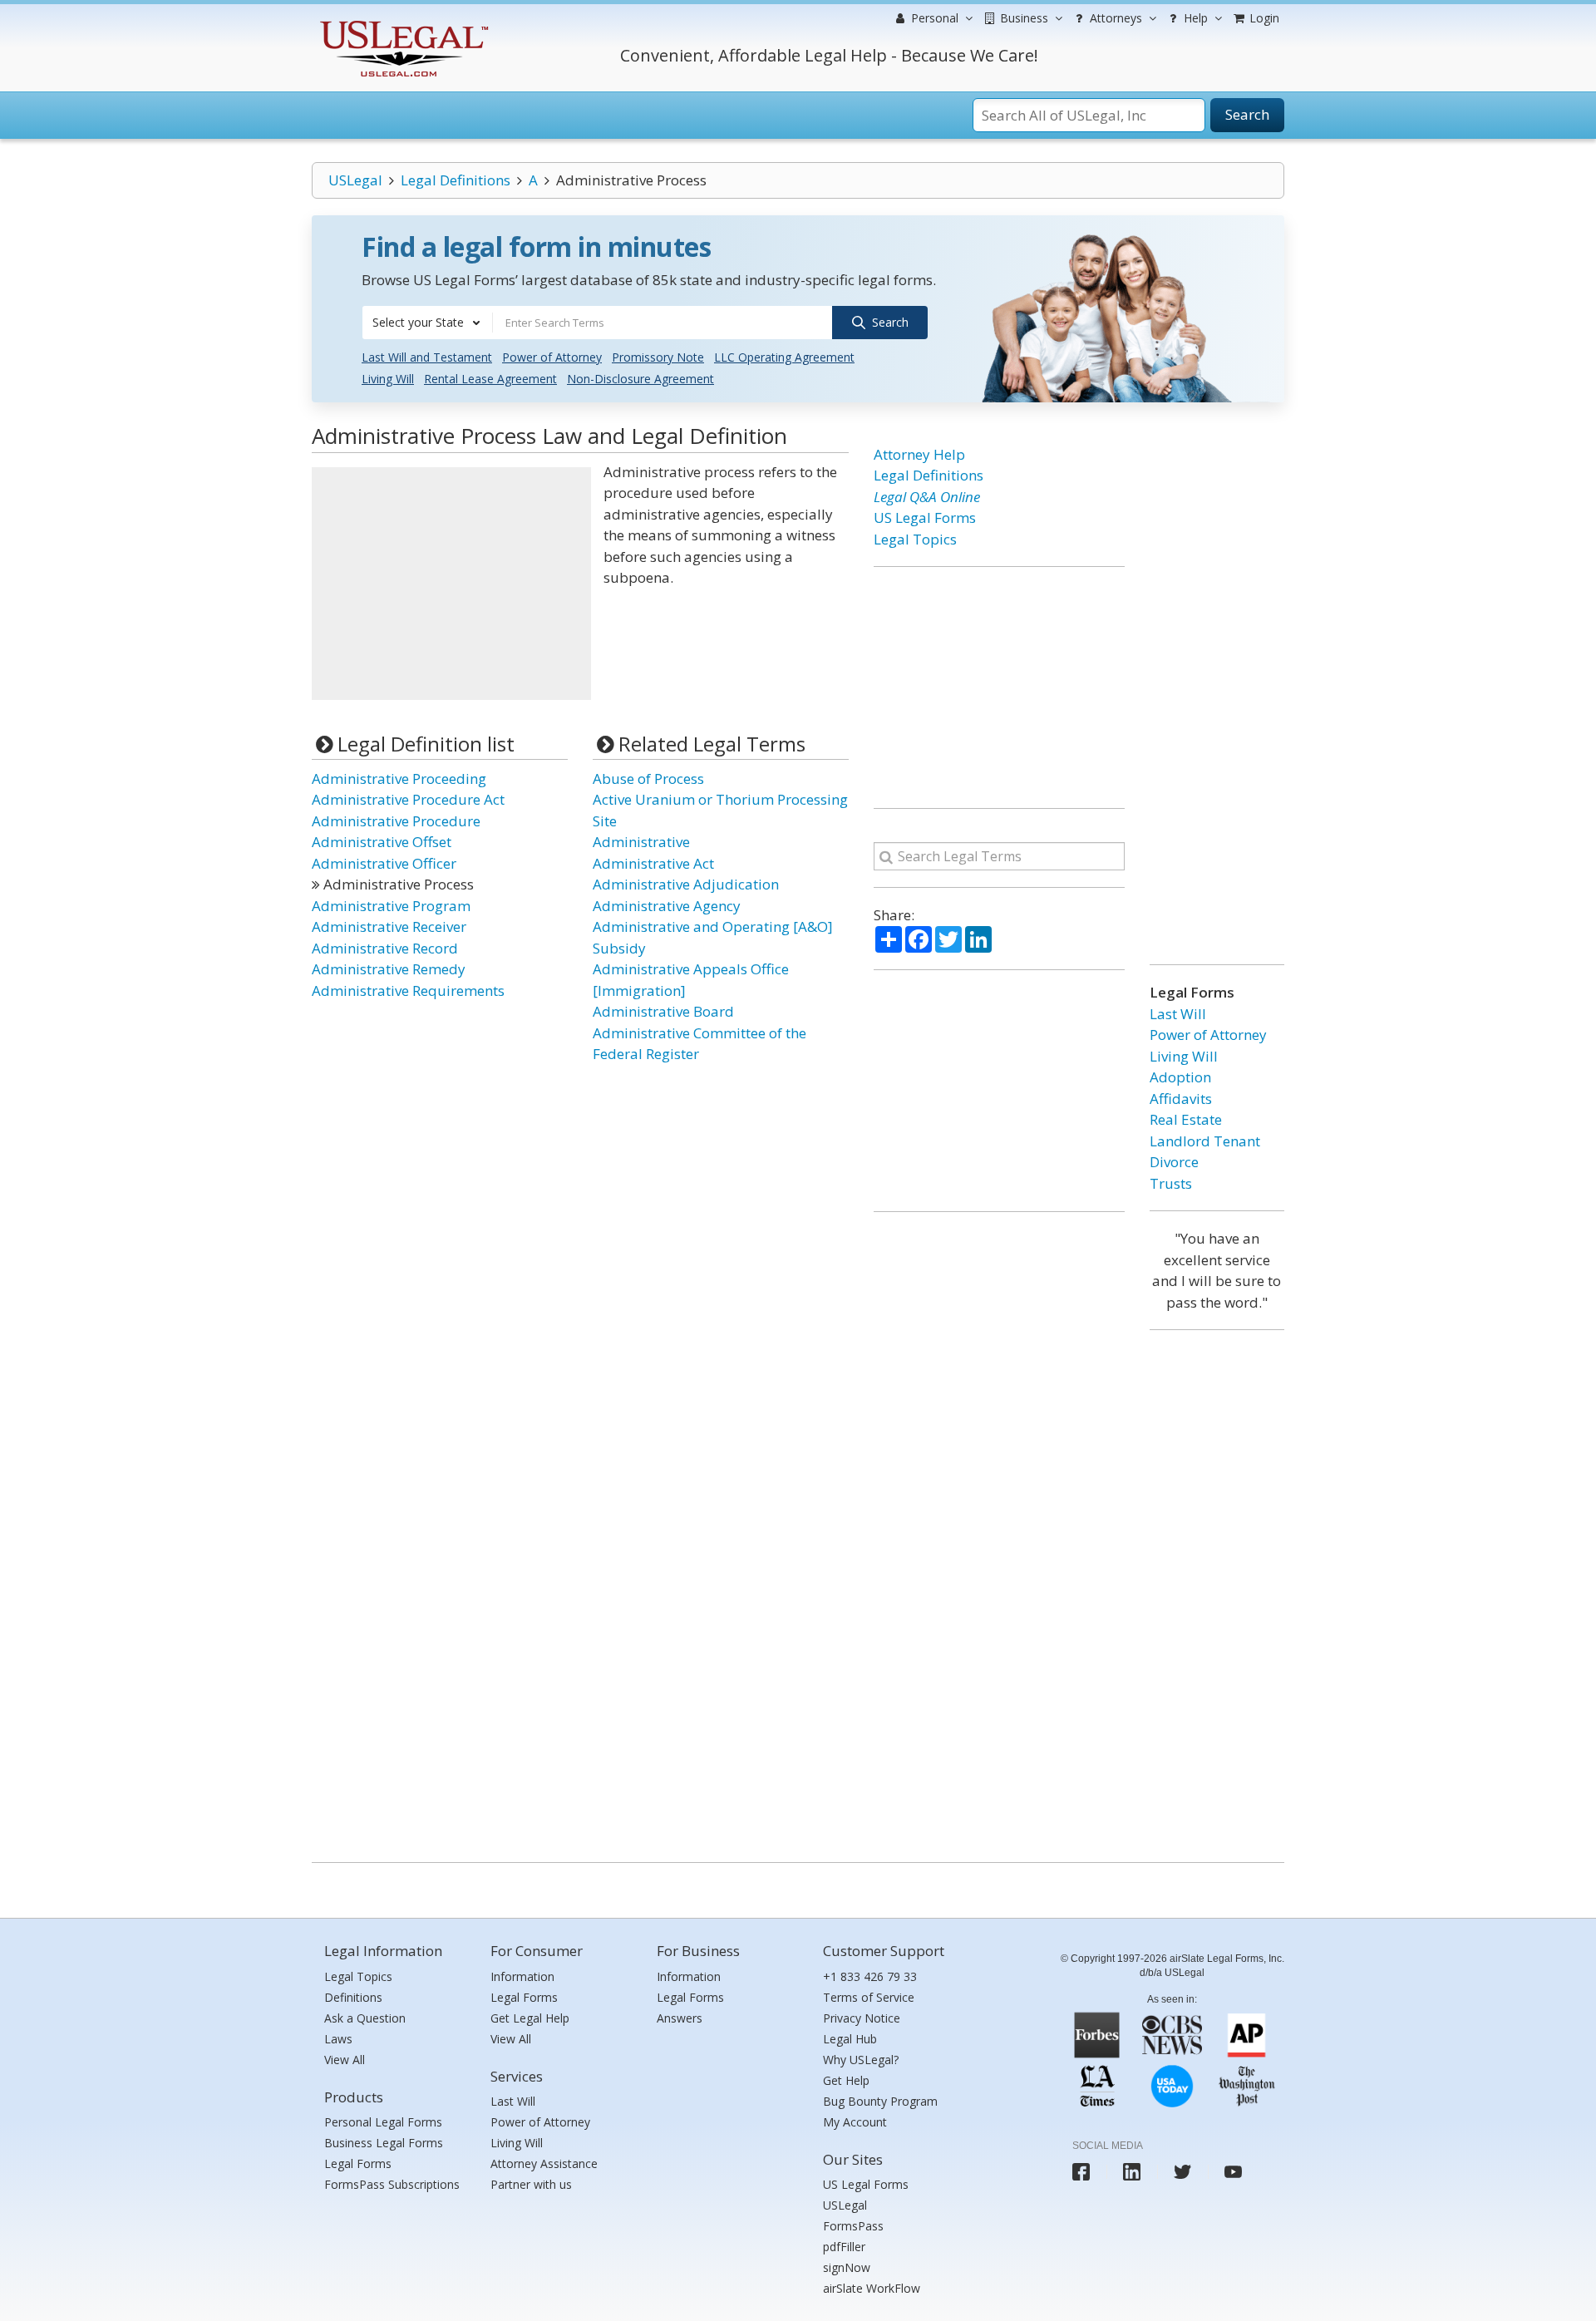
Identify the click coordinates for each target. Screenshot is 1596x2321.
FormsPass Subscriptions (392, 2184)
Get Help (846, 2080)
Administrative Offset (382, 842)
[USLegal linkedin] (1132, 2172)
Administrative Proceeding (399, 779)
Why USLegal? (861, 2060)
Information (522, 1976)
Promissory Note (658, 357)
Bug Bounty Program (880, 2101)
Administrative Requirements (408, 990)
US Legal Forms (925, 517)
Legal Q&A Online (927, 497)
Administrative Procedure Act (408, 799)
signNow (847, 2267)
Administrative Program (391, 906)
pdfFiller (844, 2247)
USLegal (355, 180)
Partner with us (531, 2184)
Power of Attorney (552, 357)
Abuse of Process (648, 779)
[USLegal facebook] (1081, 2172)
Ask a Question (365, 2018)
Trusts (1171, 1183)
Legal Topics (915, 539)
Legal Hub (850, 2039)
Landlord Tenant (1205, 1141)
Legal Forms (358, 2163)
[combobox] (427, 323)
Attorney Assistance (544, 2163)
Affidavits (1181, 1099)
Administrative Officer (384, 863)
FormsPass (853, 2226)
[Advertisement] (451, 584)
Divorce (1174, 1162)
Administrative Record (385, 948)
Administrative (641, 842)
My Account (855, 2122)
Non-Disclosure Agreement (640, 379)
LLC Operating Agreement (784, 357)
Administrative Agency (667, 906)
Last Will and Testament (427, 357)
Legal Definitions (456, 180)
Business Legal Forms (384, 2143)
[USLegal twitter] (1182, 2172)
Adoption (1180, 1077)
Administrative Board (663, 1011)
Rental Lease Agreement (490, 379)
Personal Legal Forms (383, 2122)
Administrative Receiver (389, 926)
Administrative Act (653, 863)
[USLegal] (402, 23)
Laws (338, 2039)
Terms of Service (869, 1997)
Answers (680, 2018)
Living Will (388, 379)
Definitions (353, 1997)
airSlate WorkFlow (872, 2288)
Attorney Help (919, 454)
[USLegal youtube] (1233, 2172)
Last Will (1178, 1014)
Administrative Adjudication (686, 884)
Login (1263, 18)
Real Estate (1186, 1119)
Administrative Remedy (389, 969)
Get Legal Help (530, 2018)
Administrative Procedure (396, 821)
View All (345, 2060)
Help (1194, 18)
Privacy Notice (862, 2018)
